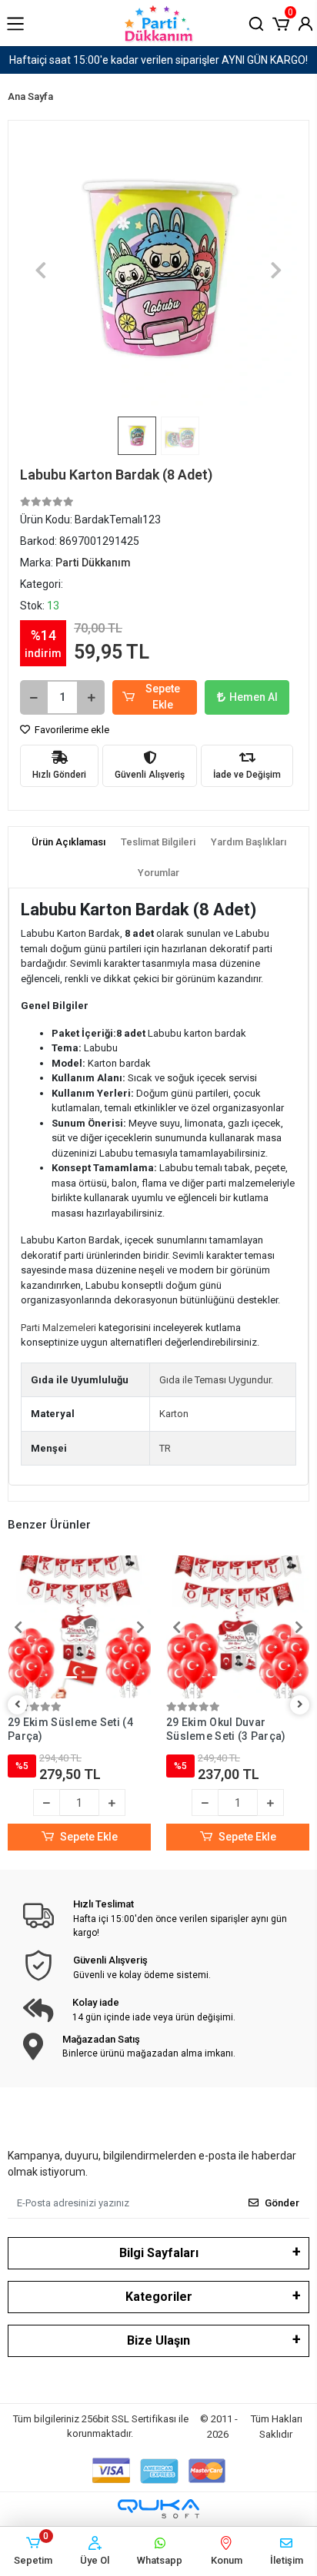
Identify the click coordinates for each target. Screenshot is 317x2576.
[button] (281, 22)
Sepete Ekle (163, 697)
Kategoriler (159, 2297)
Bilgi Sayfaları (159, 2253)
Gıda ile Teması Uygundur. (216, 1380)
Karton (174, 1414)
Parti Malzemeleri (58, 1328)
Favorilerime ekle (71, 730)
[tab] (68, 842)
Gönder (282, 2203)
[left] (18, 1705)
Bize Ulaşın (158, 2340)
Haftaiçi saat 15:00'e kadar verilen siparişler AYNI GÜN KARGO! (158, 60)
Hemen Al (254, 697)
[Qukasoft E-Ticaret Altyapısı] (158, 2509)
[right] (300, 1705)
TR (165, 1448)
